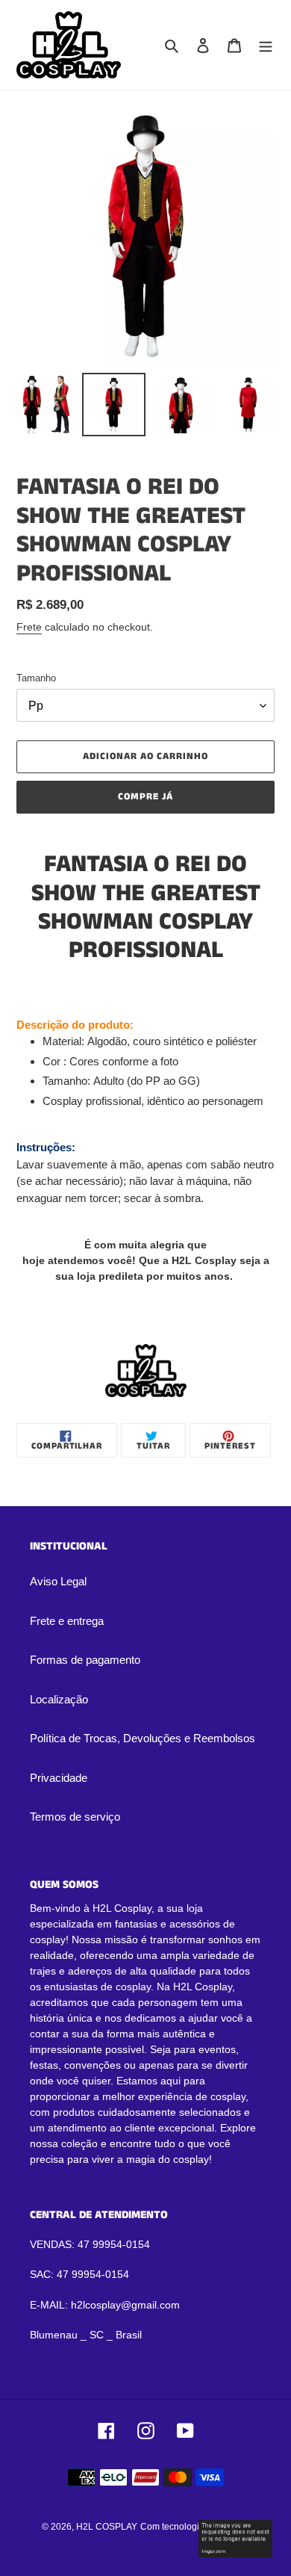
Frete (29, 627)
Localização (59, 1699)
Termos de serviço (75, 1817)
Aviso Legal (58, 1581)
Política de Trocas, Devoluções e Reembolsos (143, 1738)
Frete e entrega (67, 1621)
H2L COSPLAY (107, 2527)
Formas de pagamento (85, 1660)
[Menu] (266, 45)
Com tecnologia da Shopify (195, 2527)
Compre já (145, 797)
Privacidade (59, 1778)
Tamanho (36, 678)
